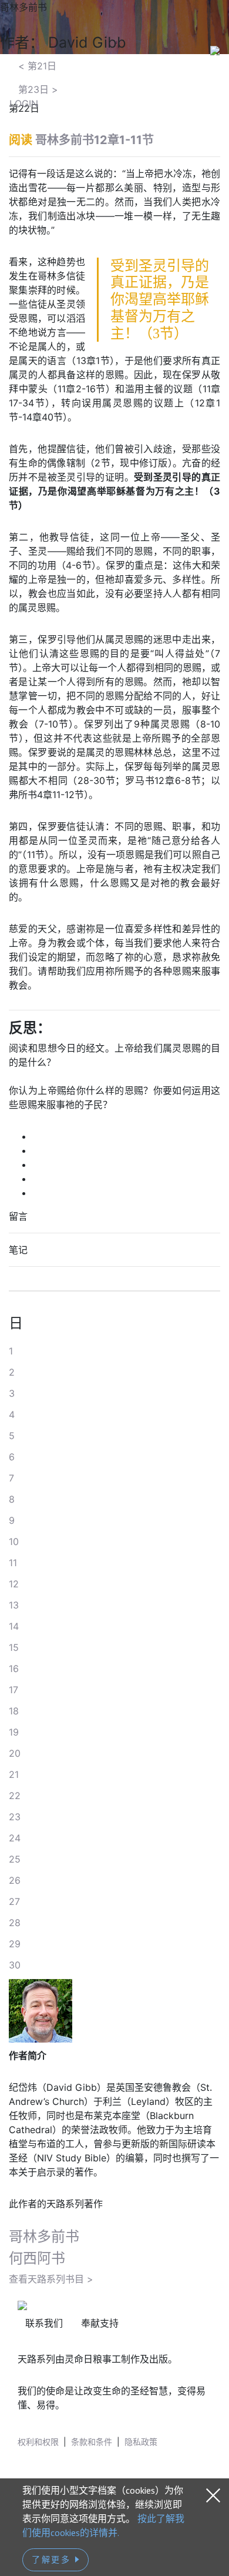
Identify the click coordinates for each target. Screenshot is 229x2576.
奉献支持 (100, 2323)
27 (14, 1901)
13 (14, 1605)
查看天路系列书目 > (51, 2279)
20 (15, 1753)
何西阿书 (37, 2258)
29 (15, 1944)
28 (15, 1923)
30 (15, 1965)
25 (15, 1859)
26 (15, 1880)
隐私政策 (141, 2442)
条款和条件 (92, 2442)
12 (14, 1584)
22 (15, 1796)
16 (14, 1669)
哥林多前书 (44, 2236)
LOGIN (24, 104)
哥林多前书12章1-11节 (95, 140)
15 (14, 1647)
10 (14, 1541)
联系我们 (44, 2323)
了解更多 (53, 2560)
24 (15, 1838)
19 (14, 1732)
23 (15, 1817)
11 (13, 1563)
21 (14, 1774)
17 (14, 1690)
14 (14, 1626)
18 (14, 1711)
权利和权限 (38, 2442)
